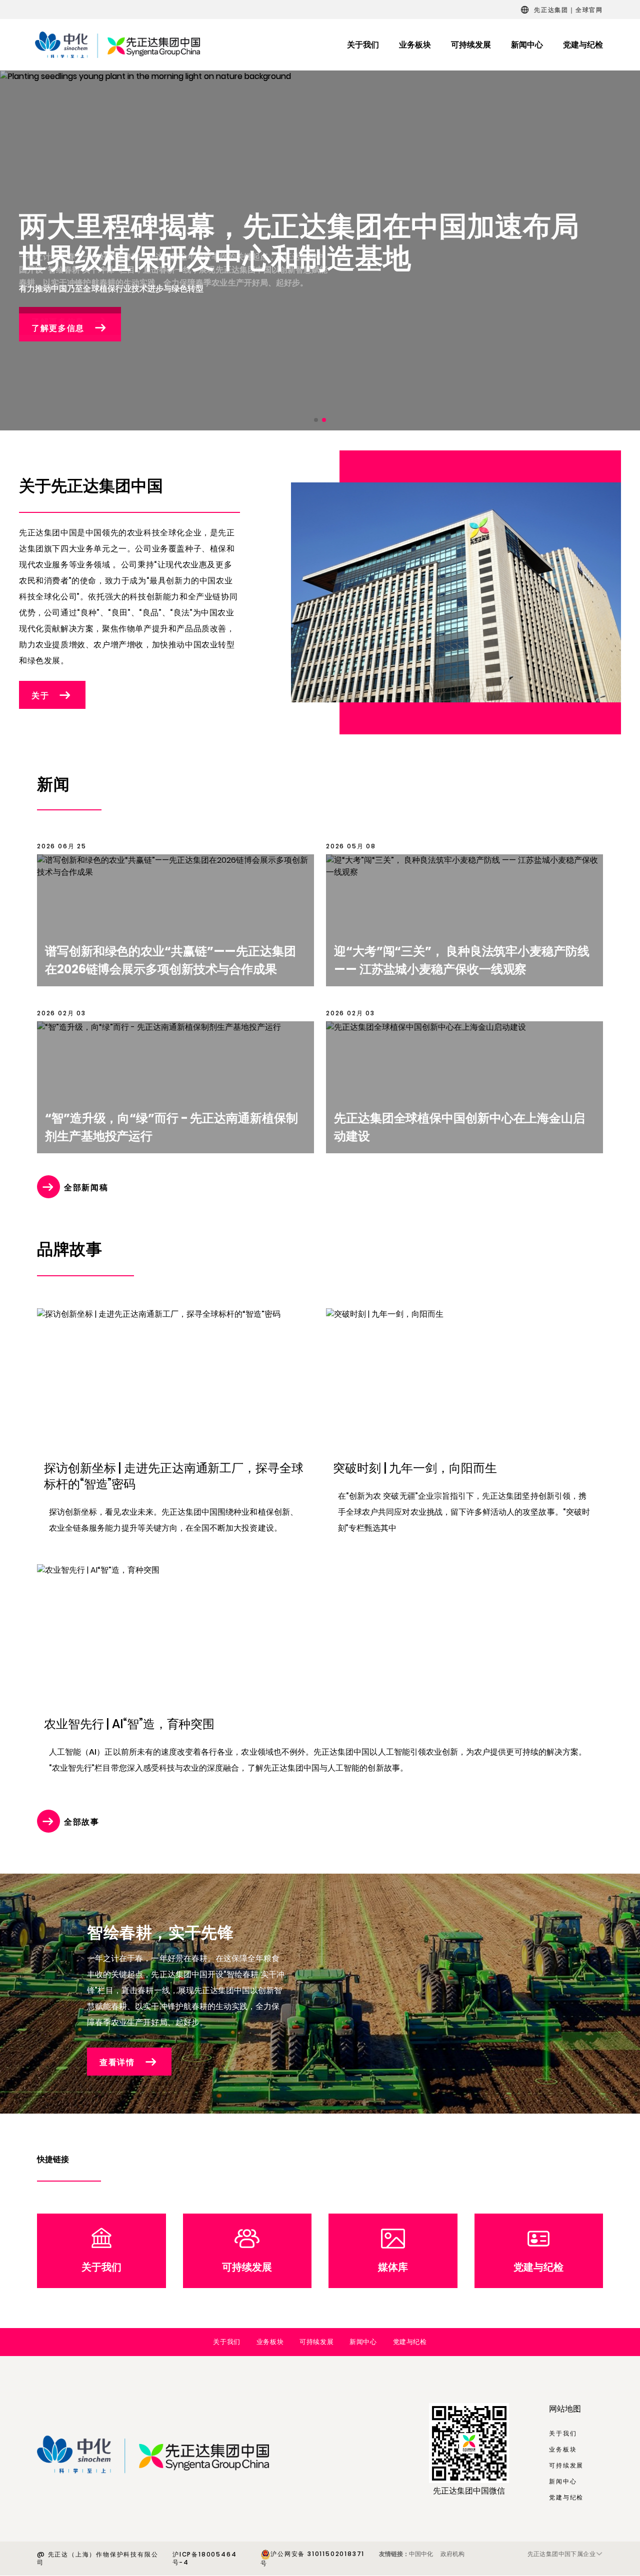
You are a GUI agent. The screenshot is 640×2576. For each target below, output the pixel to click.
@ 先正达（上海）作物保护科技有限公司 (97, 2559)
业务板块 (270, 2342)
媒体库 (393, 2267)
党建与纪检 (538, 2267)
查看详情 (117, 2062)
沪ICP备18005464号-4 (204, 2559)
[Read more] (175, 914)
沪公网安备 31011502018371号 (312, 2559)
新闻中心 (363, 2342)
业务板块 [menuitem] (415, 45)
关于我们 (101, 2267)
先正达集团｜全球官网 (568, 10)
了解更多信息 (58, 328)
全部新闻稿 (86, 1188)
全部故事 (82, 1822)
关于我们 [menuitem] (363, 45)
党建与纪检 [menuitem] (583, 45)
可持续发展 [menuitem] (471, 45)
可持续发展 (247, 2267)
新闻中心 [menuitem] (527, 45)
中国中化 (421, 2554)
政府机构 (452, 2554)
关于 (40, 696)
